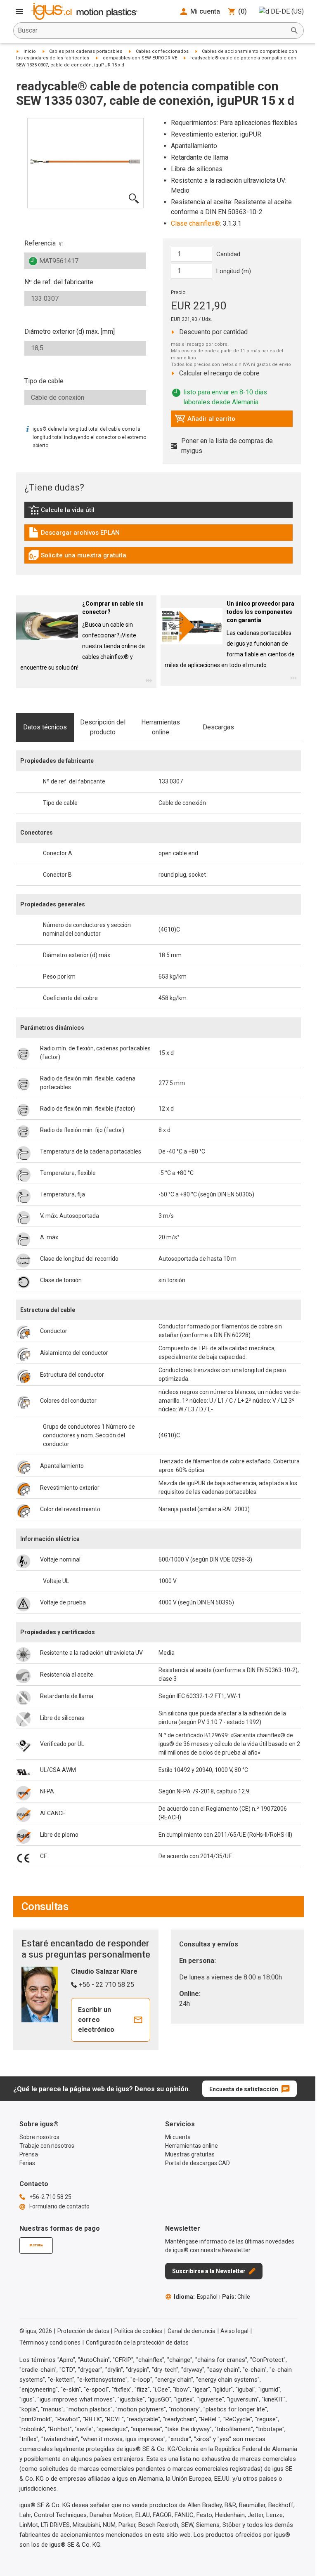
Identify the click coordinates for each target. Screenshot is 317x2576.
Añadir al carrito (205, 421)
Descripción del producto (103, 727)
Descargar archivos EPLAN (74, 535)
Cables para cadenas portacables (86, 51)
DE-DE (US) (287, 11)
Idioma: (196, 2297)
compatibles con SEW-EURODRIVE (140, 58)
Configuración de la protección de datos (137, 2342)
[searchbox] (152, 31)
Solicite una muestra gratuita (77, 557)
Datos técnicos (45, 727)
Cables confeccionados (162, 51)
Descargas (218, 727)
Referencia (40, 243)
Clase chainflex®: (196, 223)
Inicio (30, 51)
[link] (158, 513)
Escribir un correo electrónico (96, 2020)
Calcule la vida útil (73, 512)
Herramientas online (161, 727)
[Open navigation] (19, 12)
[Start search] (294, 31)
